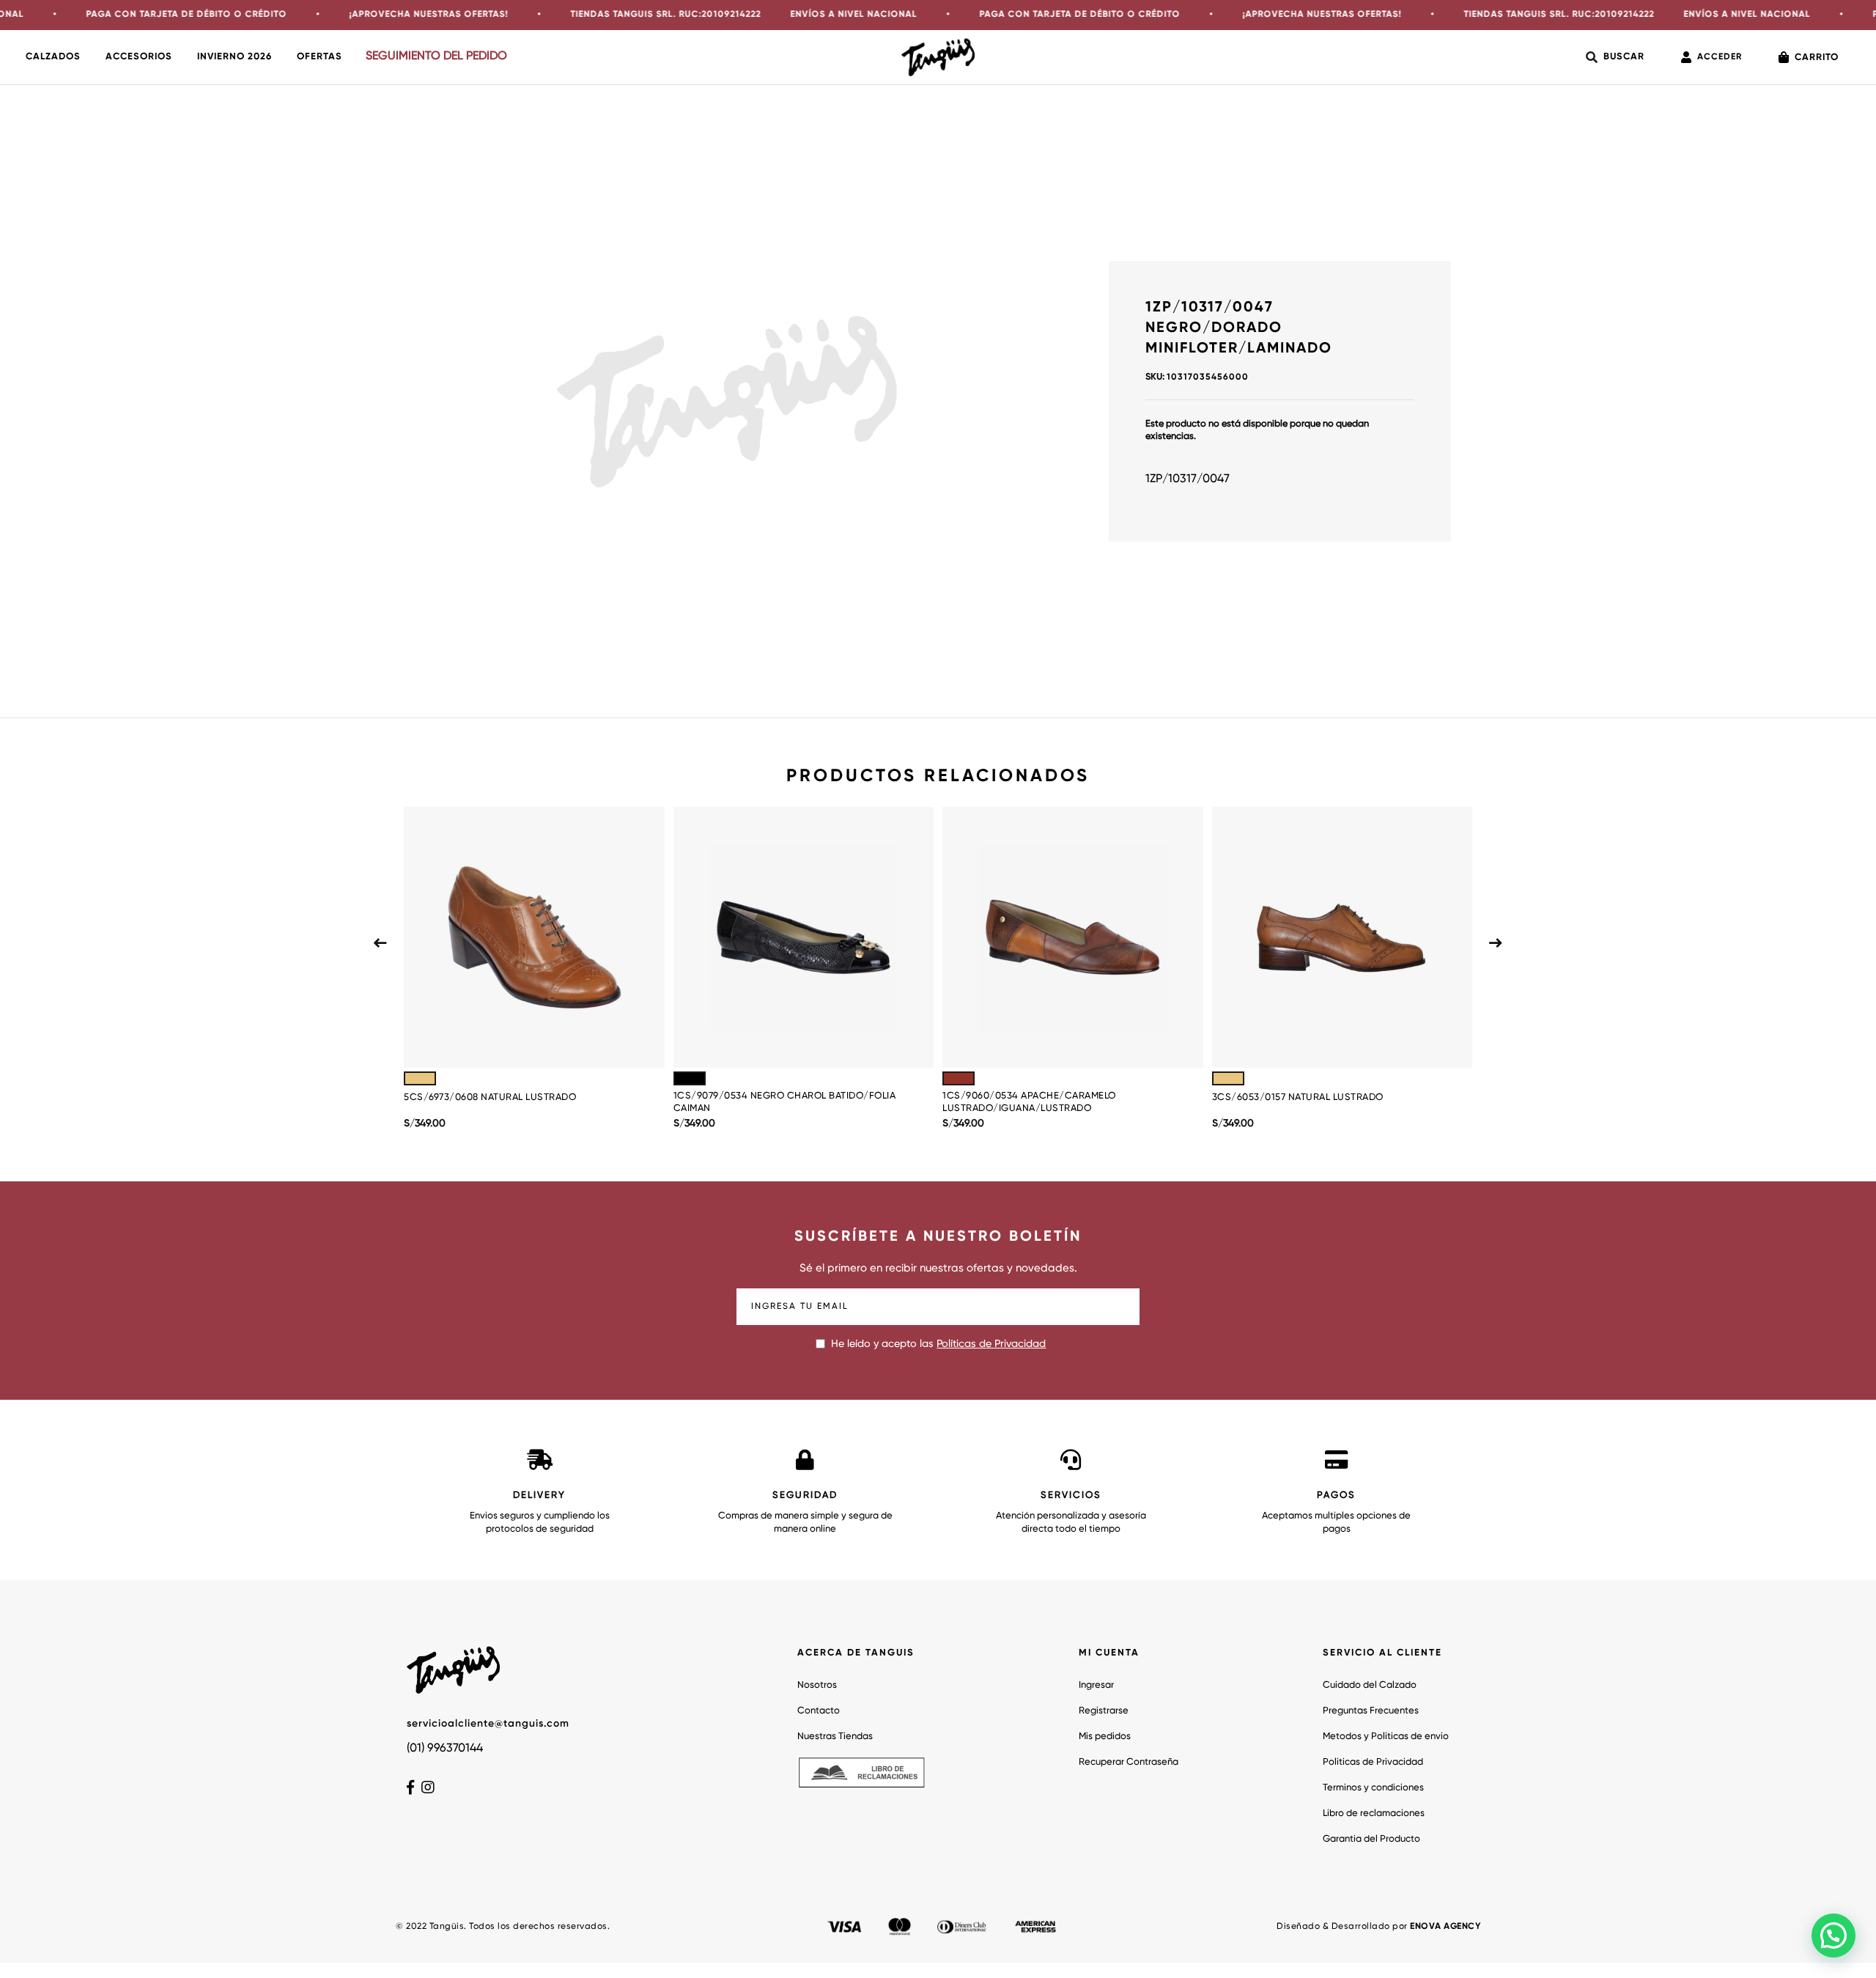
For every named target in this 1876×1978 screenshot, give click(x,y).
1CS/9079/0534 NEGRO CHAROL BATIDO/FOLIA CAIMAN (785, 1102)
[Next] (1496, 943)
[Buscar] (1615, 57)
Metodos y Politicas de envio (1386, 1737)
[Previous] (380, 943)
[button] (1833, 1935)
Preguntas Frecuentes (1371, 1711)
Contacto (819, 1711)
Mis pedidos (1105, 1737)
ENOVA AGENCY (1445, 1927)
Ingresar (1096, 1685)
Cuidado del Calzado (1370, 1685)
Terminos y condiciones (1373, 1788)
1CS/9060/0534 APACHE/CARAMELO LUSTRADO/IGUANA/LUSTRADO (1029, 1102)
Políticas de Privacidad (991, 1344)
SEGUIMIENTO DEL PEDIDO (436, 56)
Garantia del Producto (1371, 1839)
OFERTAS (320, 57)
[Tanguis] (938, 57)
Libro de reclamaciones (1374, 1813)
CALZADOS (53, 57)
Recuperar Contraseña (1129, 1762)
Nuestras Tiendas (835, 1737)
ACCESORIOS (139, 57)
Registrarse (1104, 1711)
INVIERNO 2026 (234, 57)
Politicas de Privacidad (1373, 1762)
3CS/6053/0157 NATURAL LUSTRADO (1298, 1097)
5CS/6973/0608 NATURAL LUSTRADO (490, 1097)
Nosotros (817, 1685)
